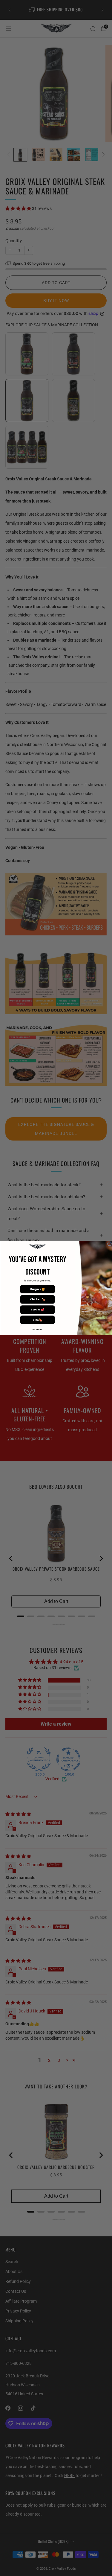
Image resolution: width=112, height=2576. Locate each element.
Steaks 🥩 (37, 1310)
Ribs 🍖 (37, 1320)
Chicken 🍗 (37, 1299)
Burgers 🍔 (37, 1289)
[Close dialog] (109, 1244)
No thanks (37, 1330)
